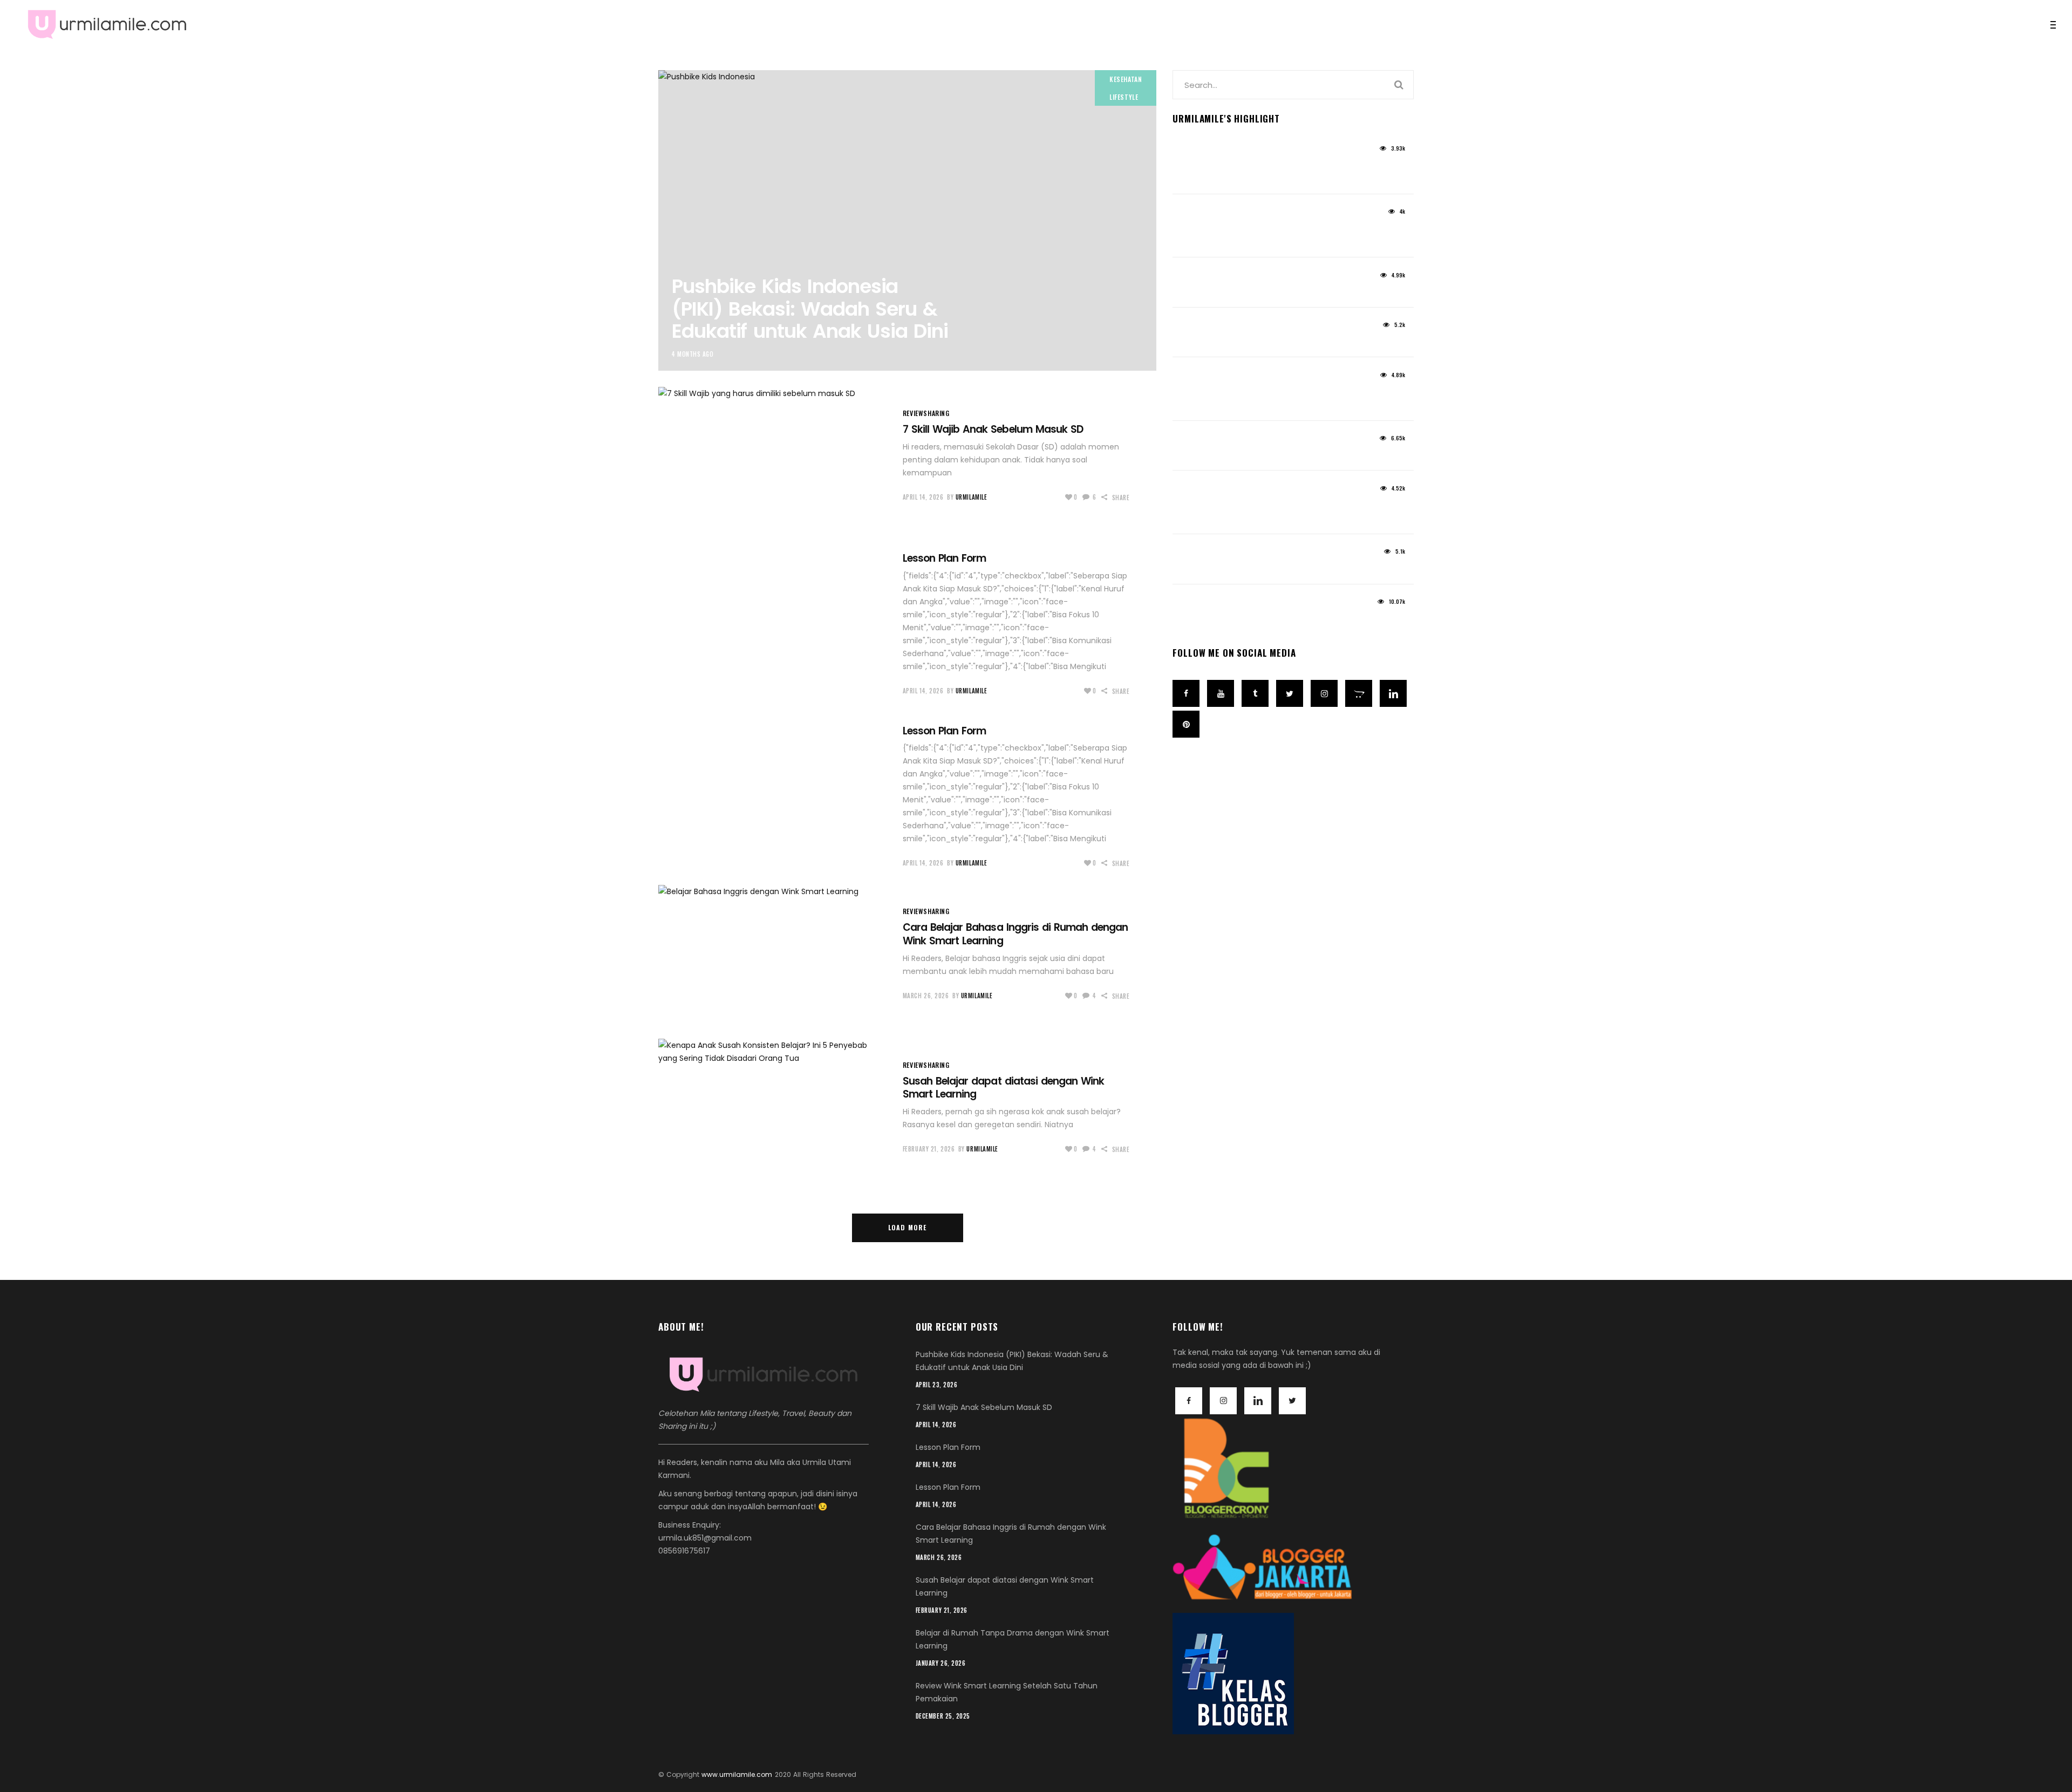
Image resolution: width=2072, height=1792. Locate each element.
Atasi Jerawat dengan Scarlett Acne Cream (1261, 172)
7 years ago (1192, 606)
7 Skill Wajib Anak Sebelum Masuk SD (993, 429)
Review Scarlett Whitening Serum (1252, 292)
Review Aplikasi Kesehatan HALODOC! (1263, 456)
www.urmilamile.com (737, 1774)
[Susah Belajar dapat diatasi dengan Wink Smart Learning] (773, 1107)
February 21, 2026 (929, 1149)
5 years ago (1192, 152)
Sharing (936, 413)
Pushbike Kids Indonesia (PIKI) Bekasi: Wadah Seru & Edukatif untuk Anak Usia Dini (810, 309)
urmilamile (972, 497)
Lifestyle (1124, 97)
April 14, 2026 (923, 497)
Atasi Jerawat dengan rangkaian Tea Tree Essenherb (1263, 399)
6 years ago (1192, 379)
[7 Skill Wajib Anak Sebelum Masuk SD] (773, 455)
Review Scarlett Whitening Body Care (1262, 342)
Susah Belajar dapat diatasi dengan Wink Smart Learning (1003, 1088)
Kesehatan (1126, 79)
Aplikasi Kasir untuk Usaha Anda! (1253, 569)
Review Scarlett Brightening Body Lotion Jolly (1267, 236)
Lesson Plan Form (945, 558)
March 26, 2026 (926, 996)
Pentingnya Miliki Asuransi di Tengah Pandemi (1261, 512)
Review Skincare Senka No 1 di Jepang (1265, 619)
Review (913, 413)
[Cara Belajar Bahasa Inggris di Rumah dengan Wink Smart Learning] (773, 953)
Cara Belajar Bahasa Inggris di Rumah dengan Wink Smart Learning (1015, 934)
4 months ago (693, 354)
